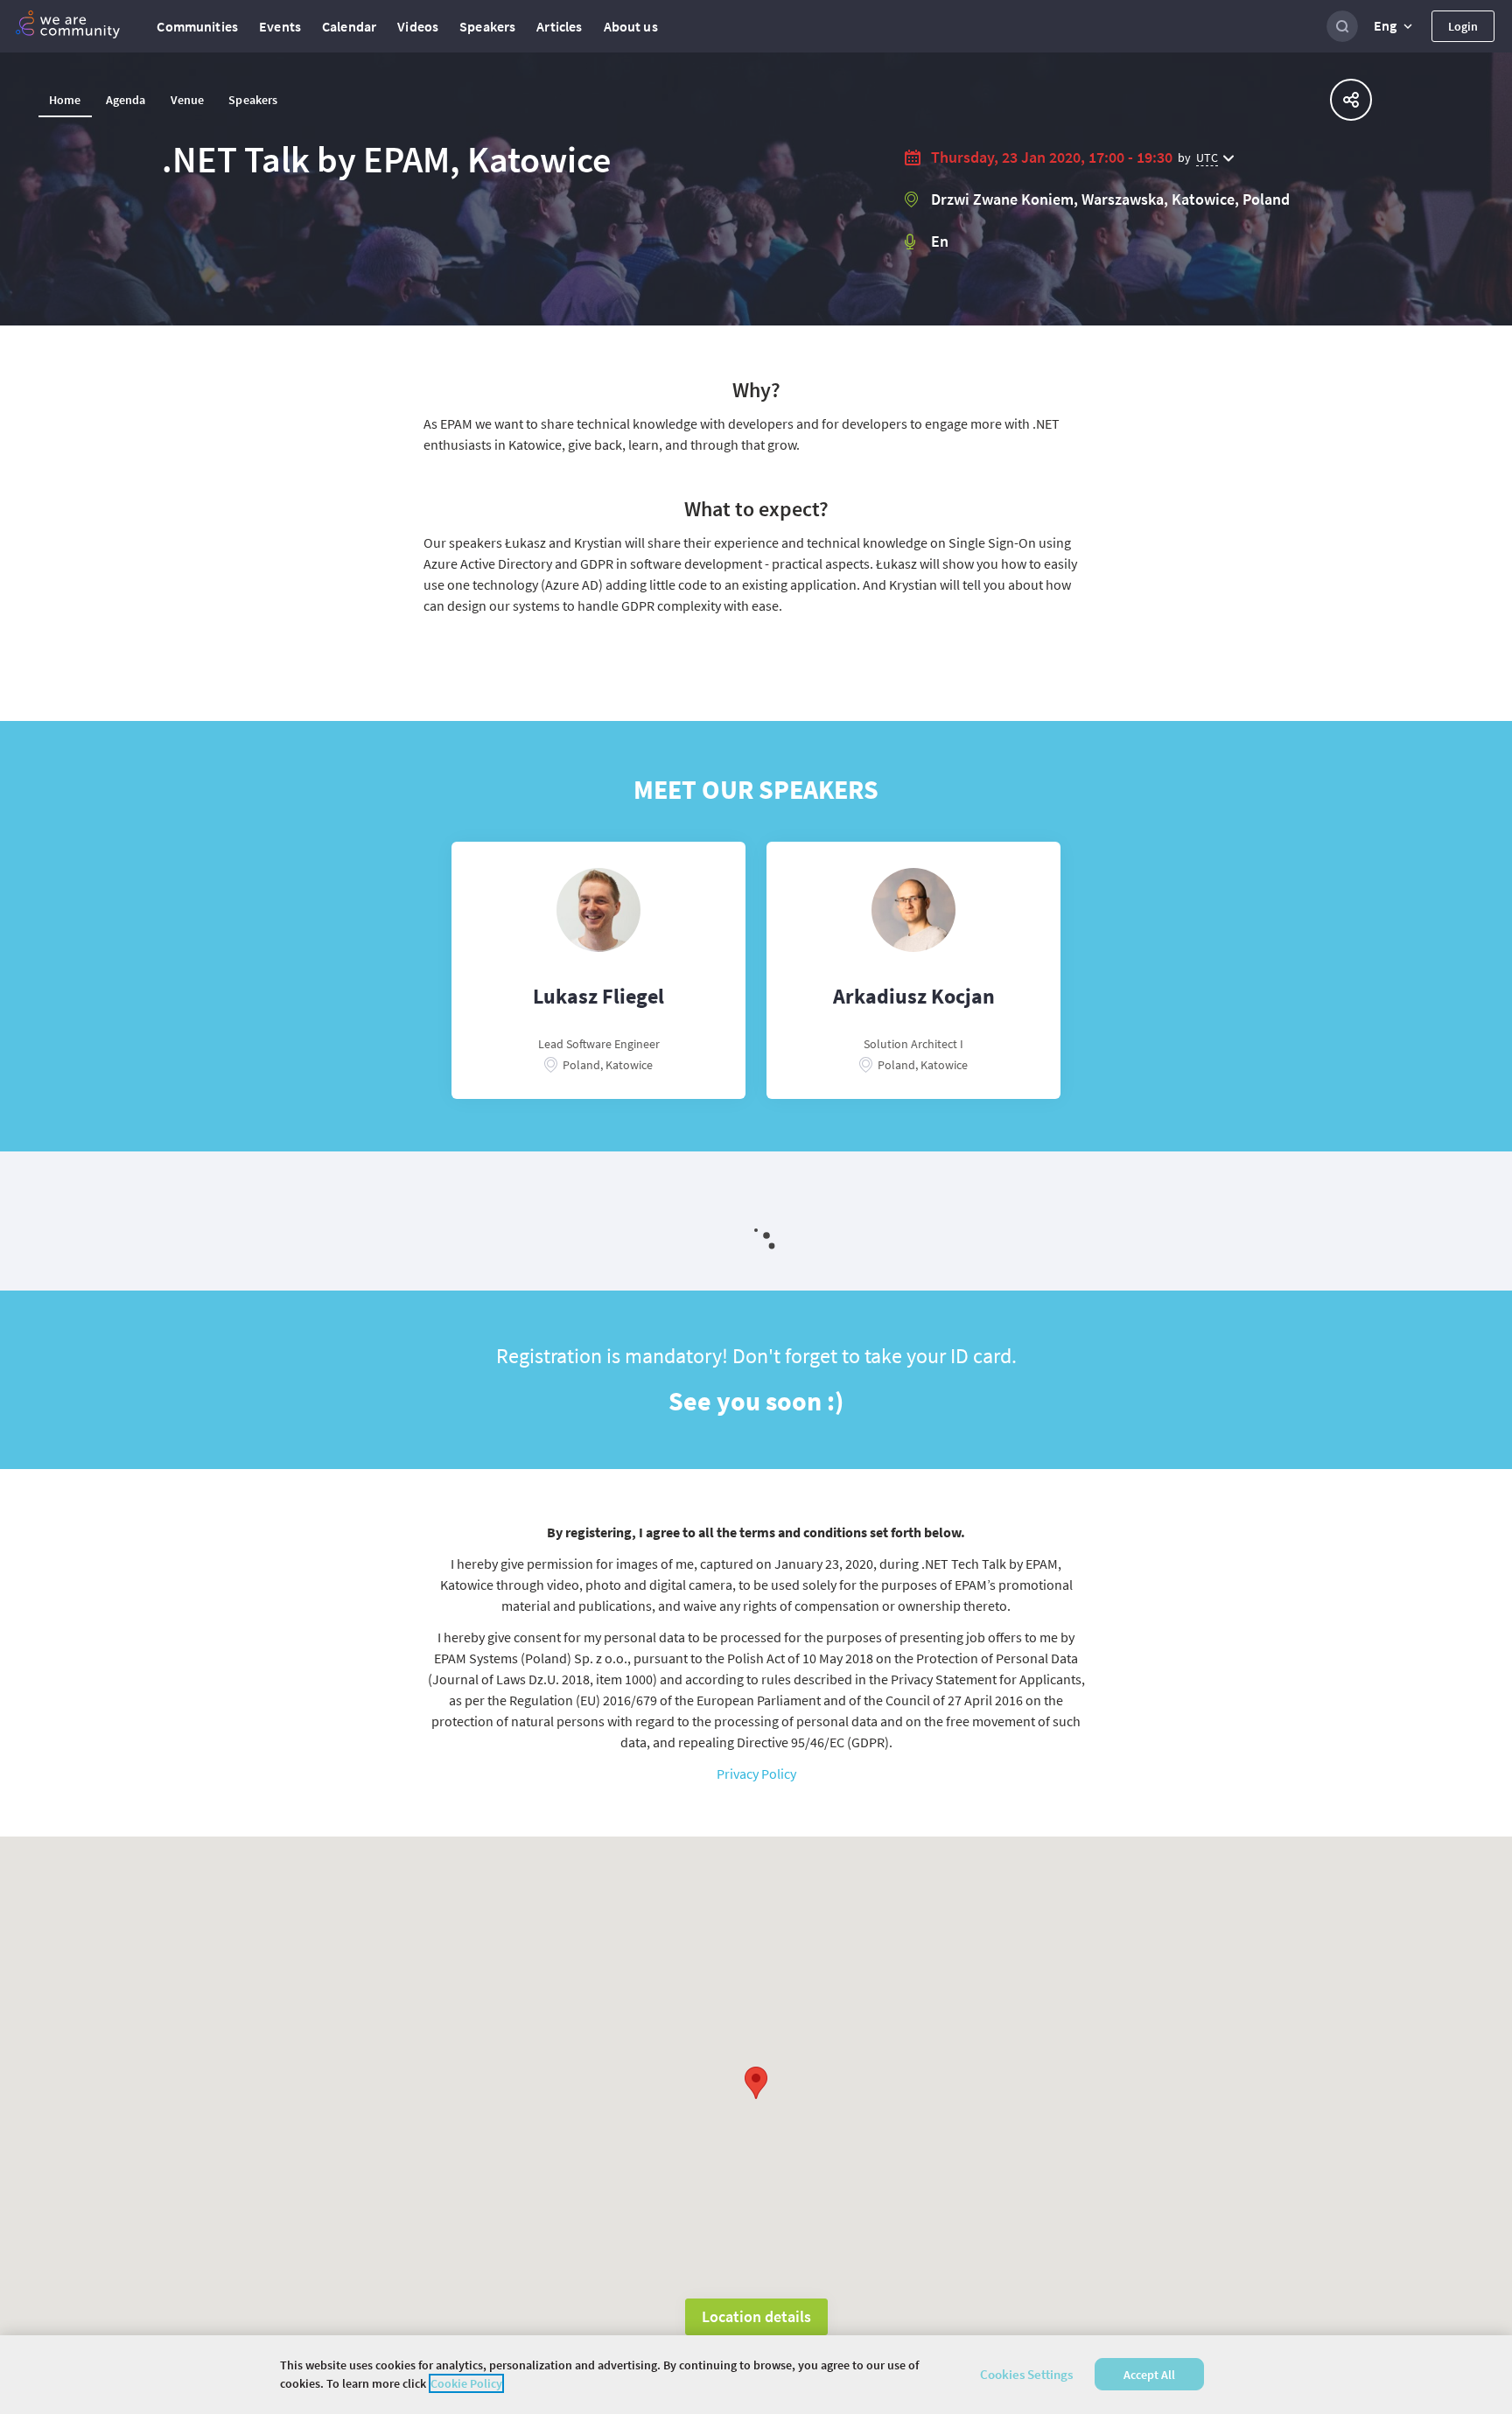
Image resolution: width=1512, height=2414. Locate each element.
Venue (188, 100)
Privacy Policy (756, 1774)
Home (65, 100)
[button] (1395, 26)
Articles (559, 26)
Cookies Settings (1026, 2374)
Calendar (349, 26)
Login (1463, 26)
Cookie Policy (466, 2383)
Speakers (487, 26)
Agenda (126, 100)
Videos (418, 26)
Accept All (1149, 2375)
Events (280, 26)
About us (631, 26)
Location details (756, 2316)
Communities (197, 26)
